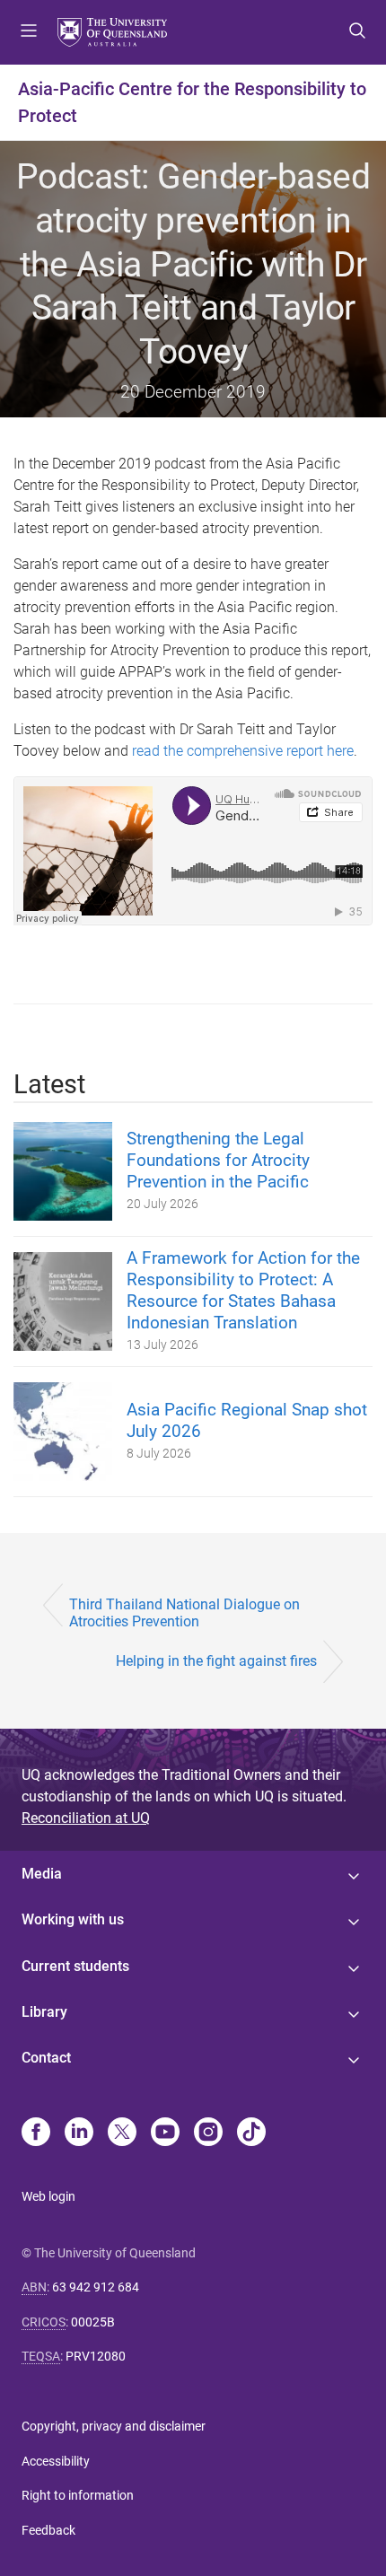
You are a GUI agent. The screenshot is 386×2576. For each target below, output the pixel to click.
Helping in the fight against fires (216, 1661)
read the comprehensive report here (243, 751)
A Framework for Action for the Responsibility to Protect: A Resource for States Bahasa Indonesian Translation (243, 1290)
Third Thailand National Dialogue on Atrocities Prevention (184, 1613)
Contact (46, 2058)
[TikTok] (251, 2134)
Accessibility (56, 2461)
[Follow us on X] (122, 2134)
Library (44, 2012)
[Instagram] (208, 2134)
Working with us (73, 1919)
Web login (48, 2196)
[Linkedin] (79, 2134)
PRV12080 (96, 2356)
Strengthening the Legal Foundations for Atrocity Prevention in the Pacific (218, 1160)
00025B (93, 2322)
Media (42, 1874)
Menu (29, 32)
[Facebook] (36, 2134)
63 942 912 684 (96, 2287)
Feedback (48, 2530)
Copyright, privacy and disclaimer (114, 2426)
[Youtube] (165, 2134)
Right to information (78, 2495)
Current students (75, 1966)
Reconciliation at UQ (86, 1818)
